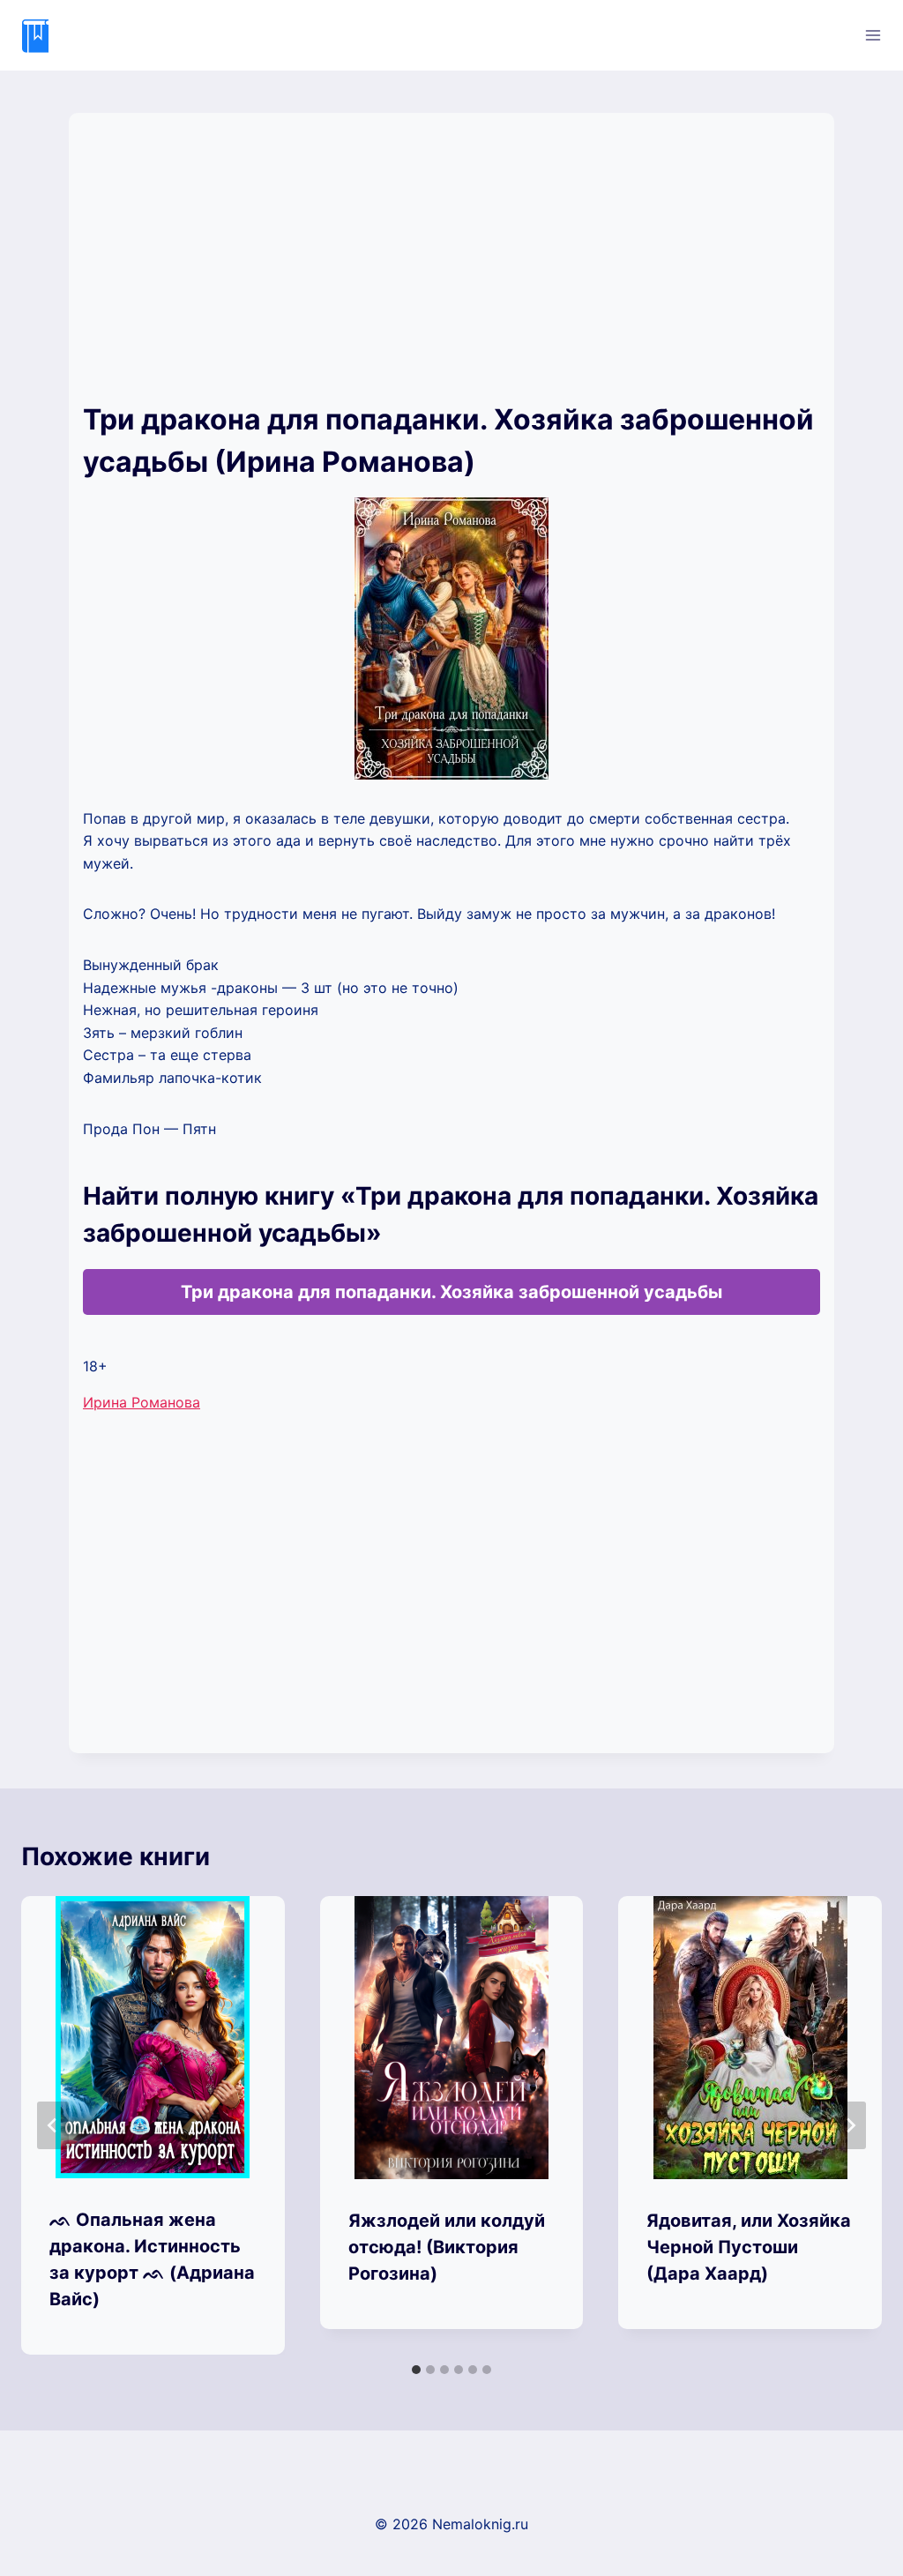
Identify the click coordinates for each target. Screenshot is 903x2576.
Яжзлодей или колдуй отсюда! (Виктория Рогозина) (447, 2247)
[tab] (416, 2370)
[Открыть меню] (873, 35)
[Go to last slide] (53, 2125)
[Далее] (850, 2125)
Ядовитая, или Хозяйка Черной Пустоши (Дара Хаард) (749, 2247)
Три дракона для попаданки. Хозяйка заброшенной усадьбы (451, 1292)
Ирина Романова (142, 1402)
